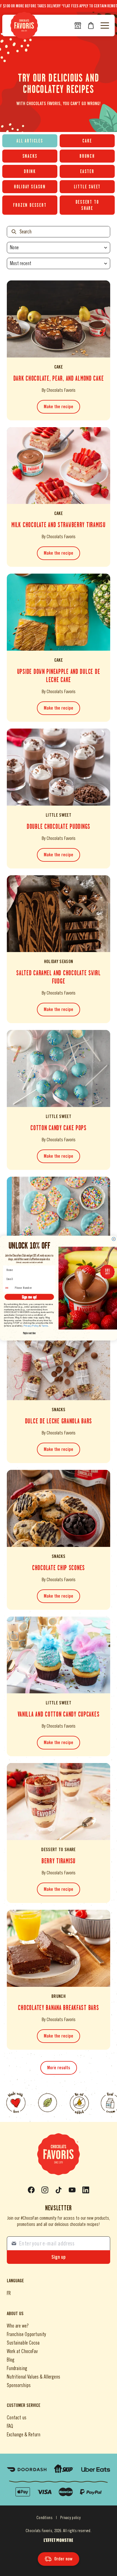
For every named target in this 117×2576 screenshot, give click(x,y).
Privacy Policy (31, 1326)
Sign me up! (29, 1297)
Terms (45, 1326)
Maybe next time (29, 1333)
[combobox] (9, 1288)
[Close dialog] (114, 1239)
